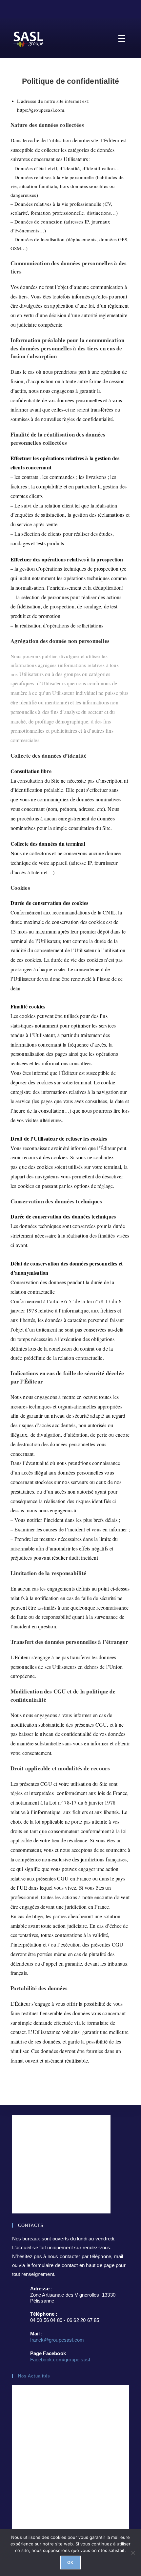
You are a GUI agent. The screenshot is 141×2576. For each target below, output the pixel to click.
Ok (70, 2562)
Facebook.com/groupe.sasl (60, 2360)
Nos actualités (34, 2376)
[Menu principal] (122, 38)
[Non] (133, 2553)
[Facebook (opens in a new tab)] (67, 8)
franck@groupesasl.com (57, 2340)
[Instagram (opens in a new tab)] (75, 8)
